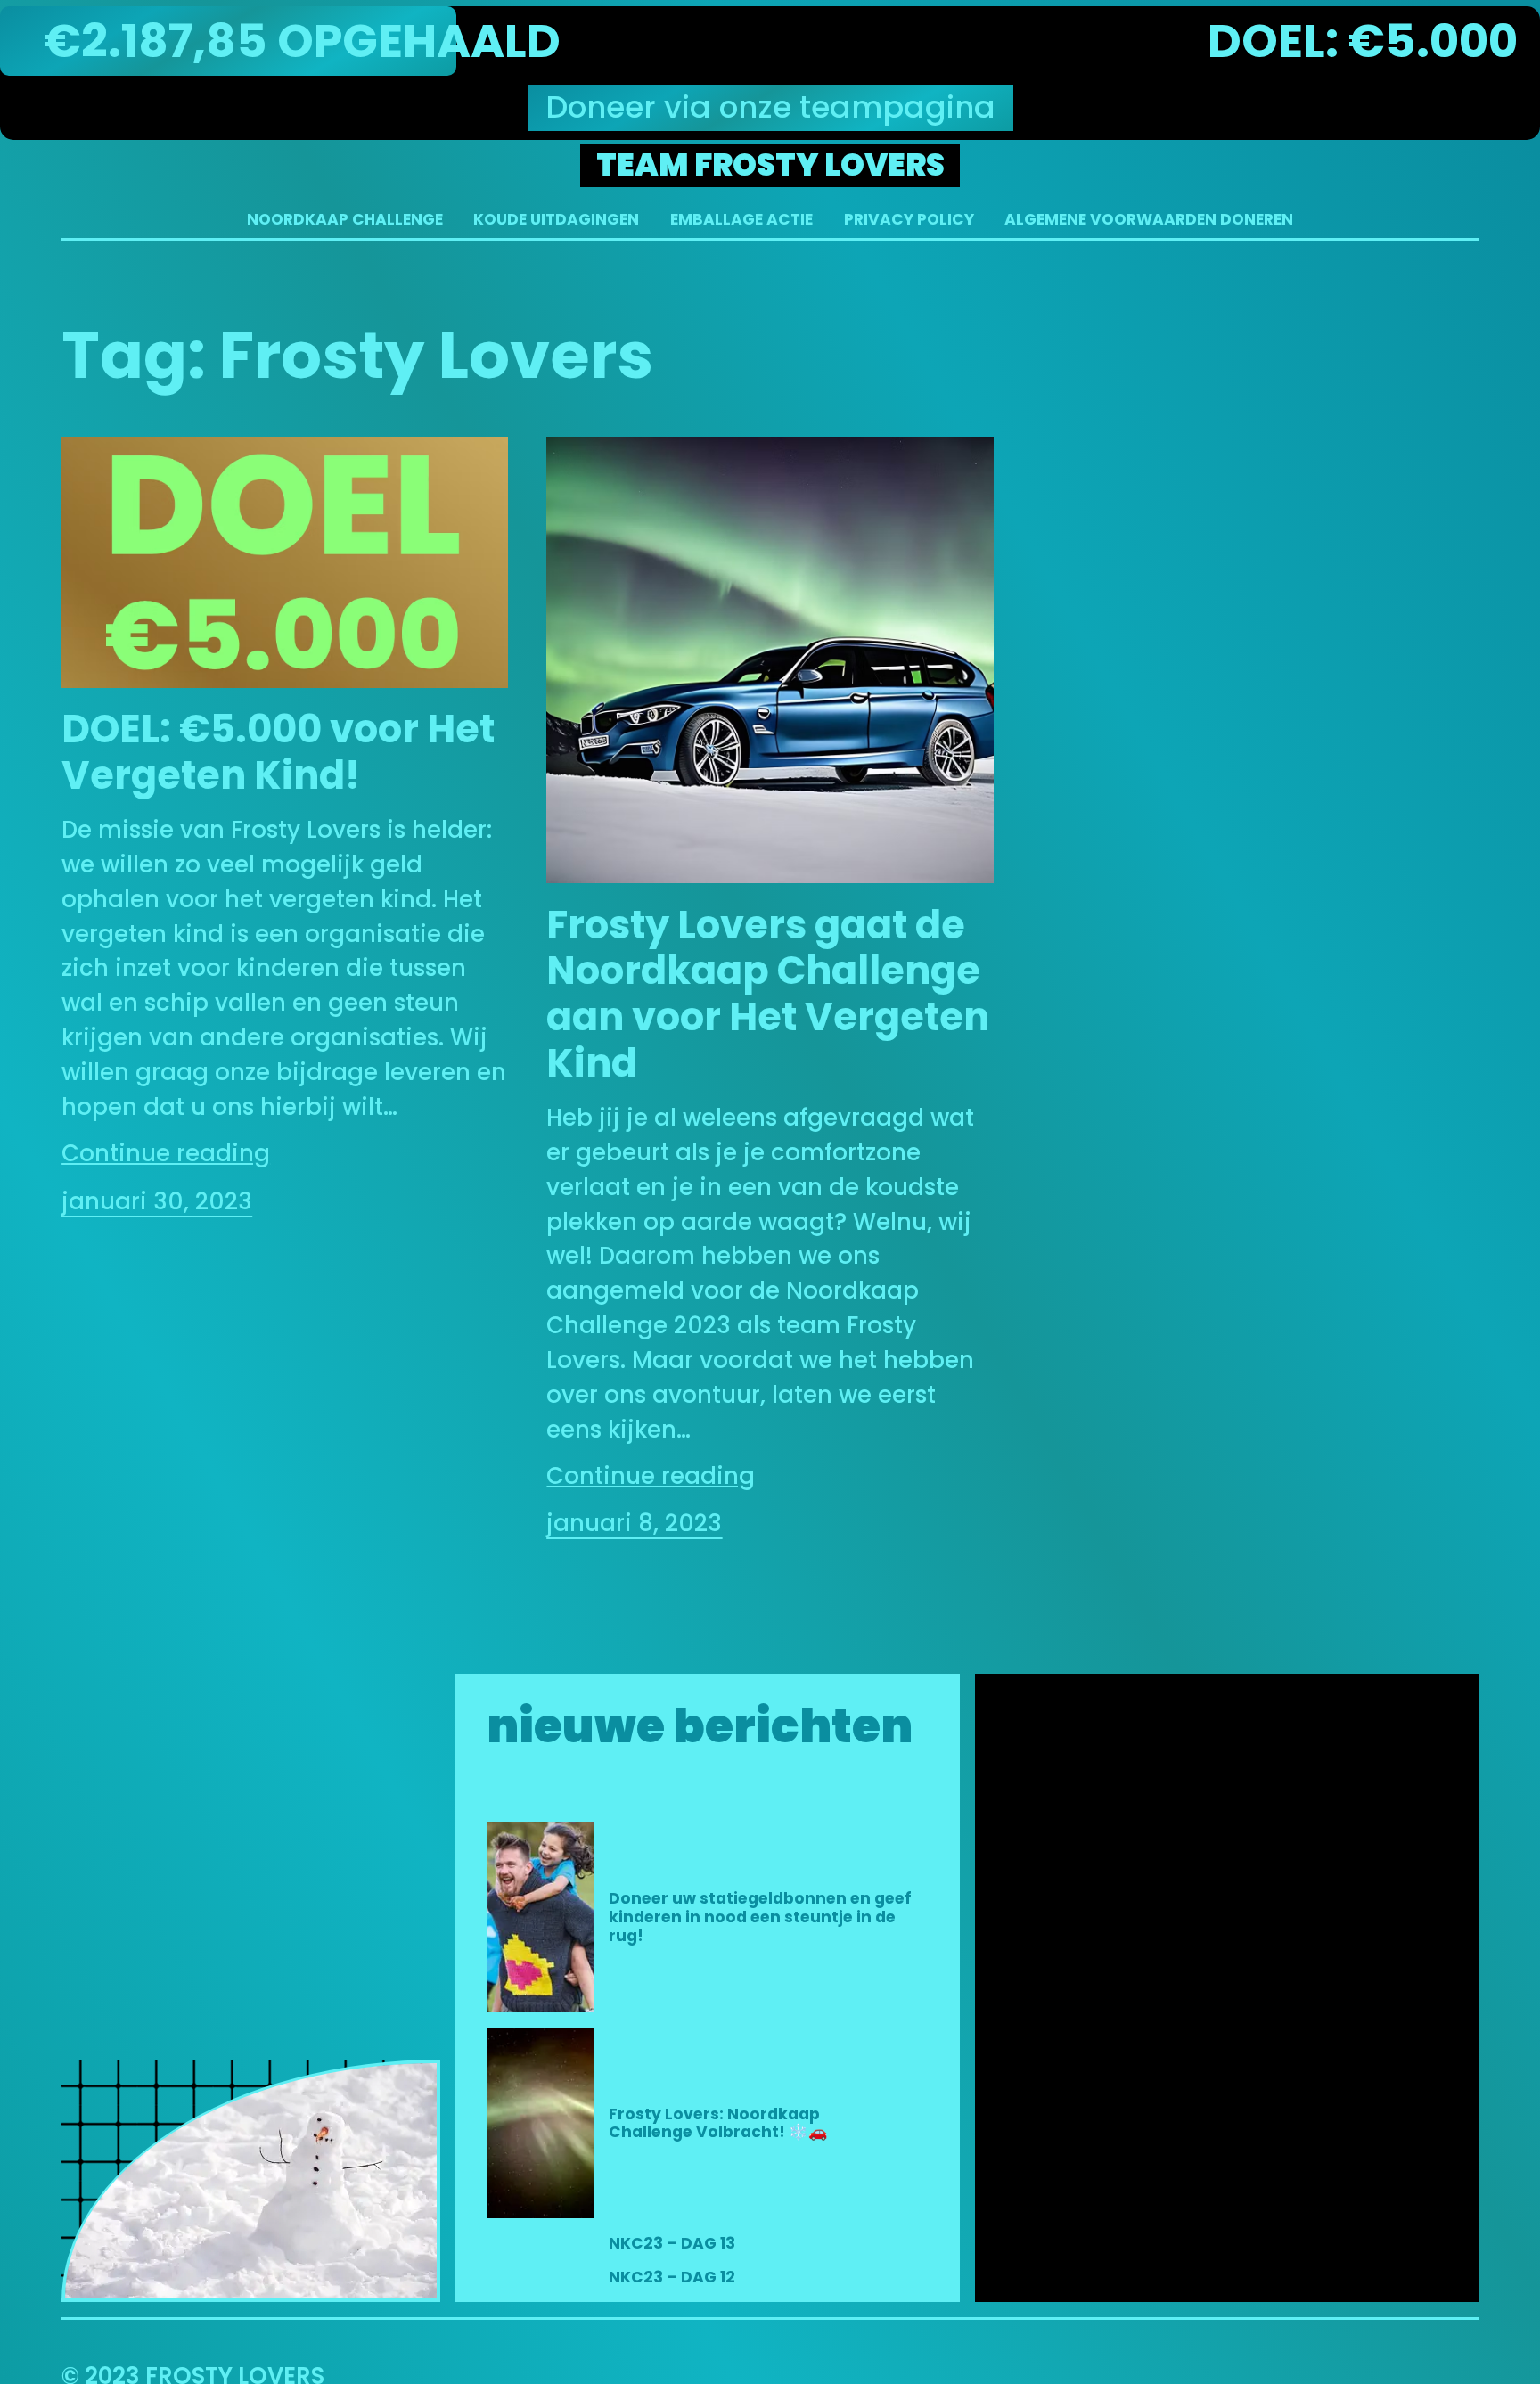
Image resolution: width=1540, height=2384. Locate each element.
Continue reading (166, 1153)
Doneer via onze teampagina (770, 107)
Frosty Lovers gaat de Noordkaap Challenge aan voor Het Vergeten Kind (768, 995)
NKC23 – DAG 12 (672, 2277)
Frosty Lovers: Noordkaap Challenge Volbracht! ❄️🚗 (718, 2123)
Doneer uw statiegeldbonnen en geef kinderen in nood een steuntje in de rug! (760, 1917)
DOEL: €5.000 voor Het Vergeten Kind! (278, 753)
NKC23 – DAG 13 (672, 2244)
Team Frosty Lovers (770, 165)
